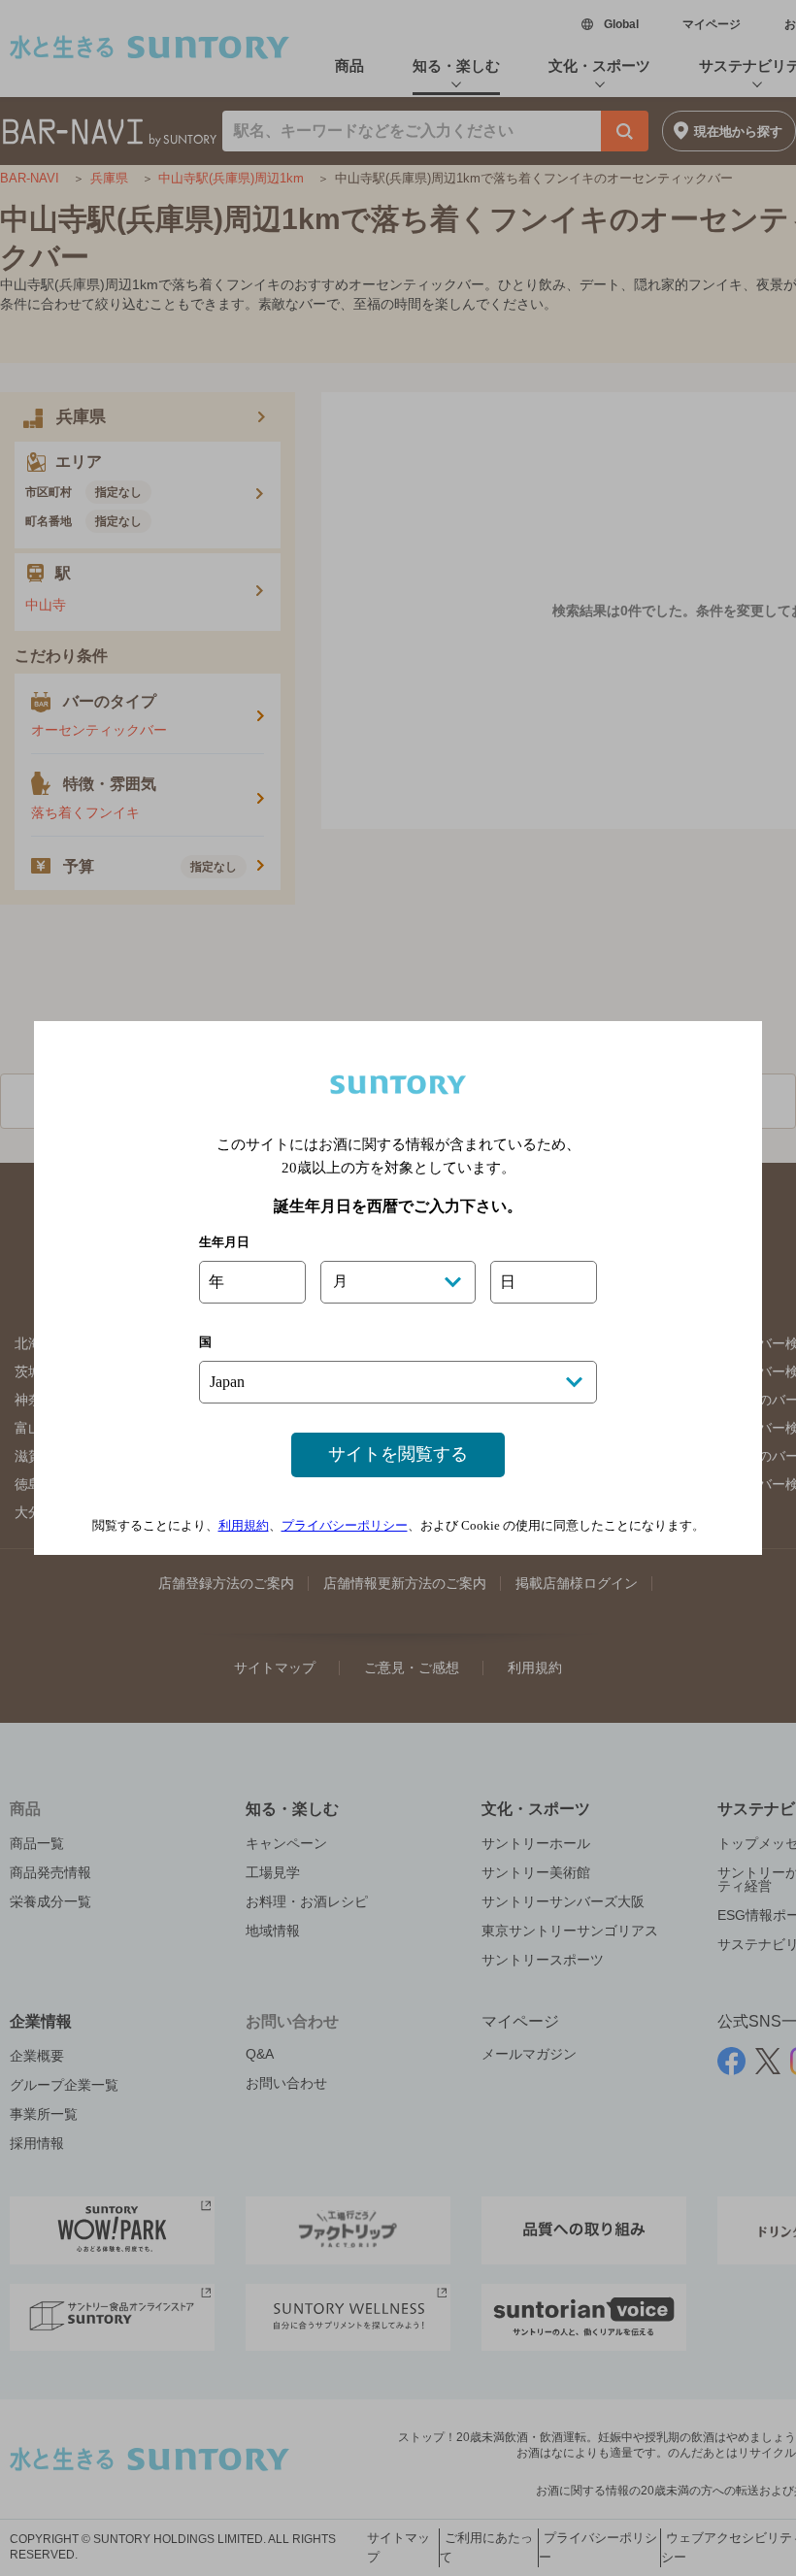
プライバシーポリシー (345, 1525)
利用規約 (244, 1525)
